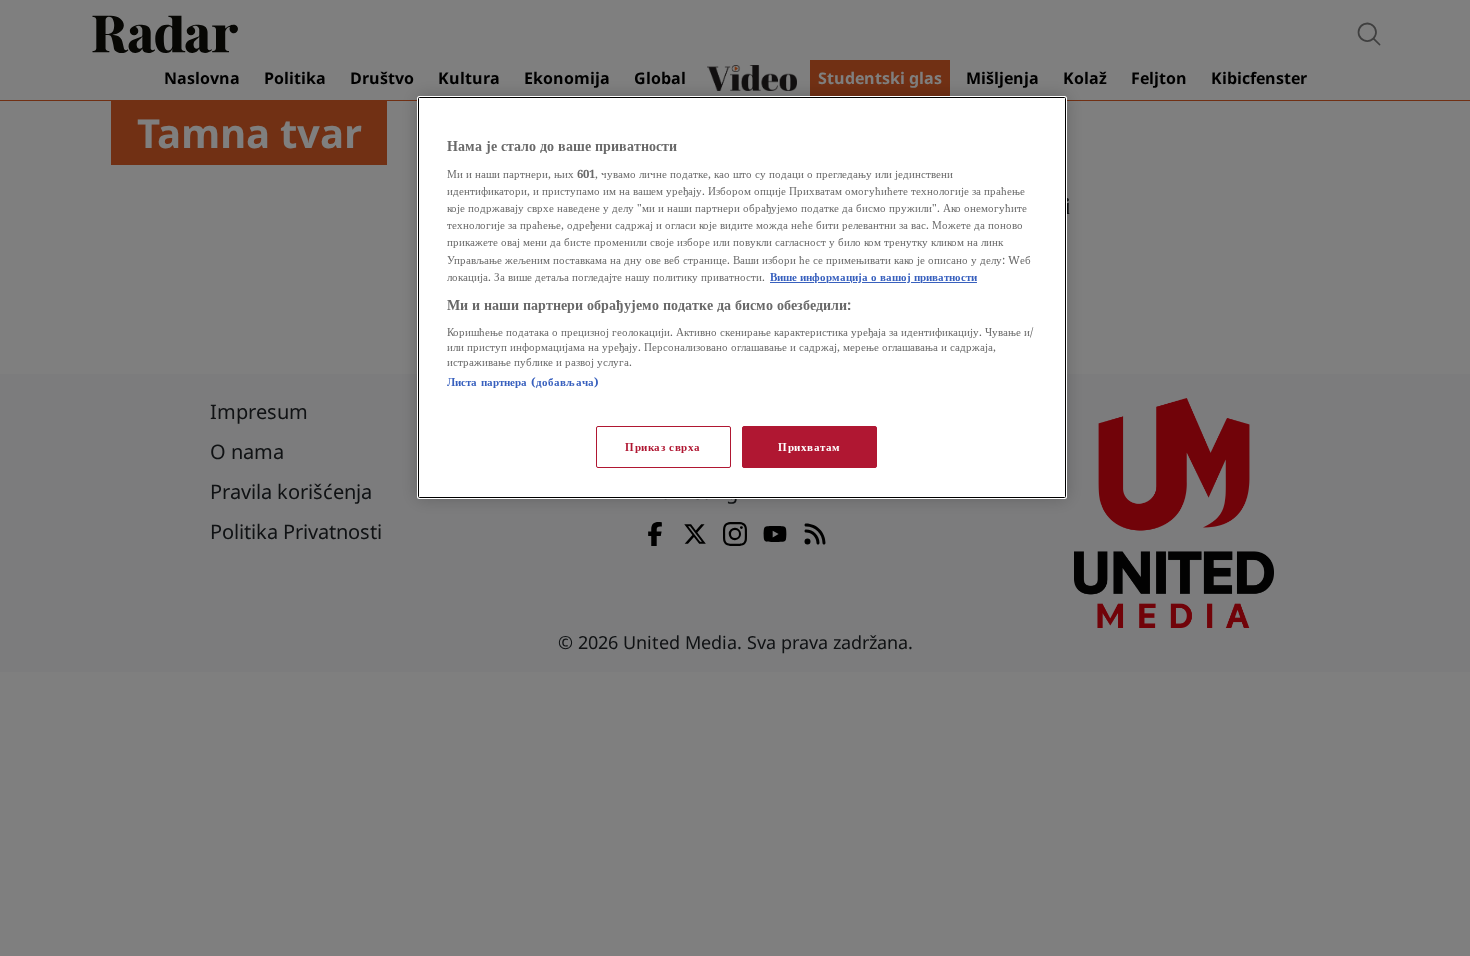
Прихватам (809, 446)
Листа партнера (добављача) (523, 381)
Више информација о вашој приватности (873, 276)
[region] (742, 297)
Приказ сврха (663, 446)
